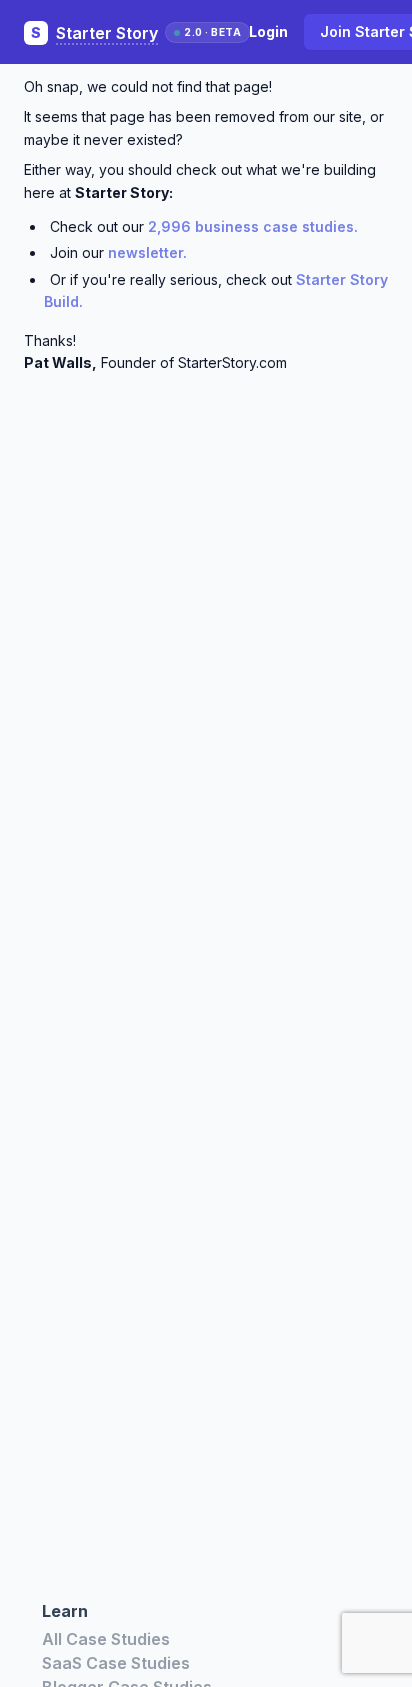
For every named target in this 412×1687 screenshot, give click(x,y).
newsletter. (147, 252)
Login (268, 31)
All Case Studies (106, 1639)
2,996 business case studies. (253, 226)
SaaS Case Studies (116, 1663)
